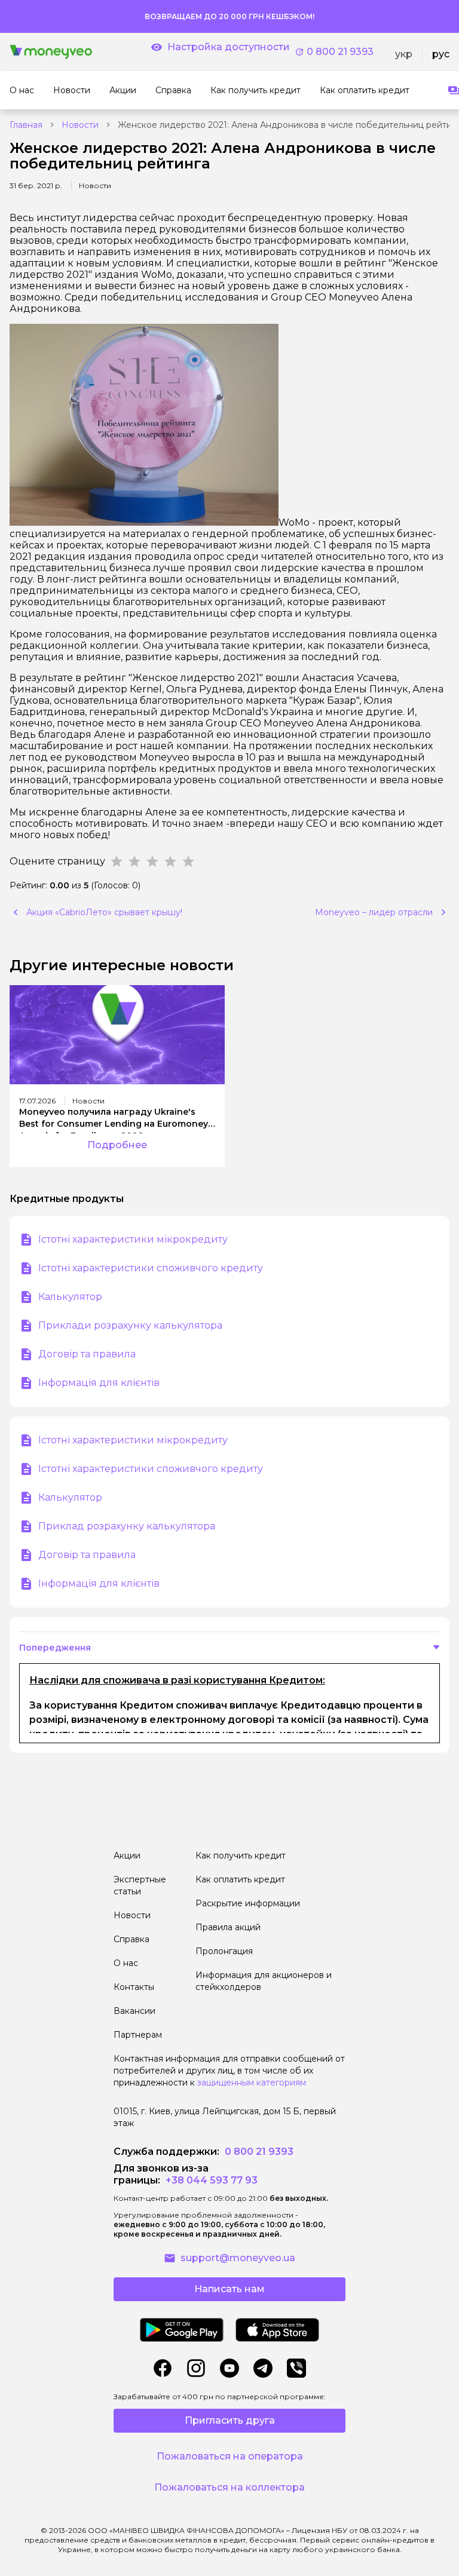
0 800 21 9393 (340, 52)
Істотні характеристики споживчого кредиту (151, 1268)
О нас (126, 1963)
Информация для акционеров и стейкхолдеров (264, 1981)
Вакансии (134, 2011)
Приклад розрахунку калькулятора (127, 1526)
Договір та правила (87, 1354)
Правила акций (228, 1927)
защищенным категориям (252, 2083)
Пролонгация (224, 1951)
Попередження (55, 1648)
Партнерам (138, 2035)
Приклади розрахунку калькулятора (130, 1325)
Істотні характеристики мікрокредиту (133, 1239)
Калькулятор (70, 1297)
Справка (131, 1939)
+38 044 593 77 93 (210, 2180)
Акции (127, 1856)
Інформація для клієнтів (99, 1383)
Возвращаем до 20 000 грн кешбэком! (229, 16)
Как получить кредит (241, 1856)
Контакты (134, 1987)
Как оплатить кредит (240, 1879)
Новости (80, 125)
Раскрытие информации (248, 1903)
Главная (26, 125)
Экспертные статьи (140, 1885)
